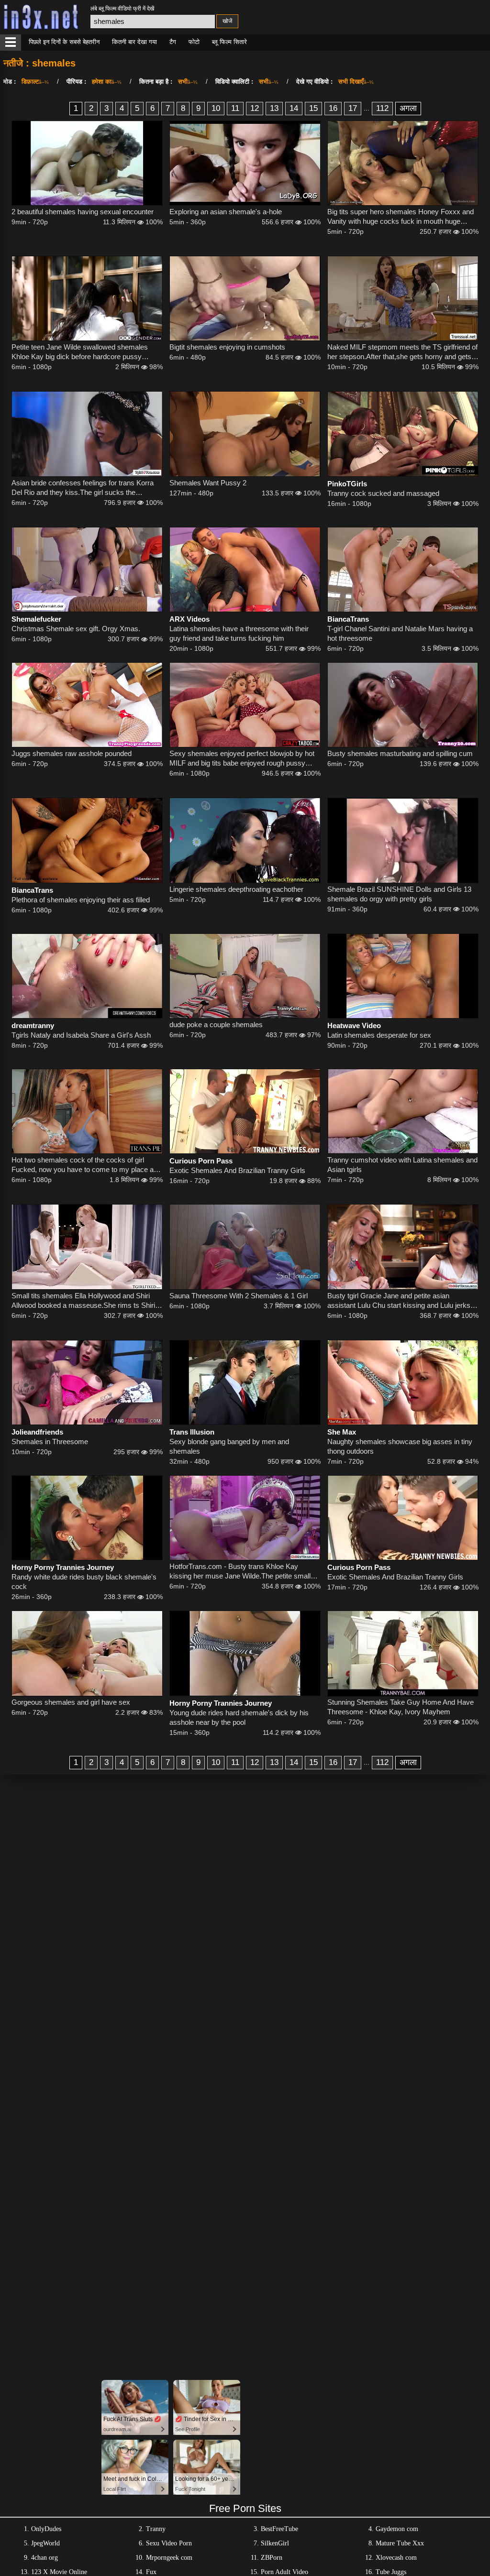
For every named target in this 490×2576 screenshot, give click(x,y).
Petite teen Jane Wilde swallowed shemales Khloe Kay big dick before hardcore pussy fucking (80, 352)
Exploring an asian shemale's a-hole (226, 212)
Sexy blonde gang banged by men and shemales (229, 1446)
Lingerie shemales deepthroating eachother (236, 889)
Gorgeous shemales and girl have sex (71, 1702)
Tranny (156, 2529)
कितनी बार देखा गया (134, 42)
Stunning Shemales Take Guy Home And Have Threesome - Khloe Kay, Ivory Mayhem (401, 1707)
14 (294, 108)
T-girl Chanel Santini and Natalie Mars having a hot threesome (400, 633)
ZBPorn (272, 2558)
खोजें (227, 21)
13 (274, 108)
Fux (151, 2572)
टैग (173, 42)
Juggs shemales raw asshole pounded (72, 753)
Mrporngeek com (169, 2558)
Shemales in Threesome (50, 1441)
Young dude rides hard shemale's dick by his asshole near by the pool (239, 1717)
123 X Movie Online (59, 2572)
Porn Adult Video (284, 2572)
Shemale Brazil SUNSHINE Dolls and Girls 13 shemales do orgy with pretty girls (399, 894)
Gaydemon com (397, 2529)
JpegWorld (45, 2543)
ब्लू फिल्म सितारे (229, 42)
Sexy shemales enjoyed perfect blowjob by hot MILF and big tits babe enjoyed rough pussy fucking (242, 759)
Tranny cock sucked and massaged (383, 493)
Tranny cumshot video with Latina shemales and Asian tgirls (402, 1165)
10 (216, 108)
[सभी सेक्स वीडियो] (11, 43)
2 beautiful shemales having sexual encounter (83, 212)
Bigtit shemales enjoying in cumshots (227, 347)
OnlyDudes (46, 2529)
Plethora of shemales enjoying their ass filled (81, 900)
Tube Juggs (391, 2572)
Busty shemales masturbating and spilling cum (400, 753)
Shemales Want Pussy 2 (208, 483)
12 (255, 108)
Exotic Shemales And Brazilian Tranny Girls (237, 1170)
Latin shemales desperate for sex (379, 1035)
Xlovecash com (396, 2558)
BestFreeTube (279, 2529)
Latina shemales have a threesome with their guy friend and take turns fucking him (239, 633)
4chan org (45, 2558)
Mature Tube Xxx (400, 2543)
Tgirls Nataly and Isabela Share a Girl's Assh (81, 1035)
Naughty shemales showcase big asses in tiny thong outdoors (400, 1446)
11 (235, 108)
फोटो (194, 42)
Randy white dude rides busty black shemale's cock (84, 1582)
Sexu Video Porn (169, 2543)
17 (353, 108)
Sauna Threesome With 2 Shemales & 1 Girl (239, 1296)
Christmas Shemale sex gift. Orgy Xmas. (76, 629)
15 (313, 108)
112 (382, 108)
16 (333, 108)
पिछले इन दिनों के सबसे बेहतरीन (64, 42)
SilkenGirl (275, 2543)
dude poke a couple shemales (216, 1025)
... (367, 108)
